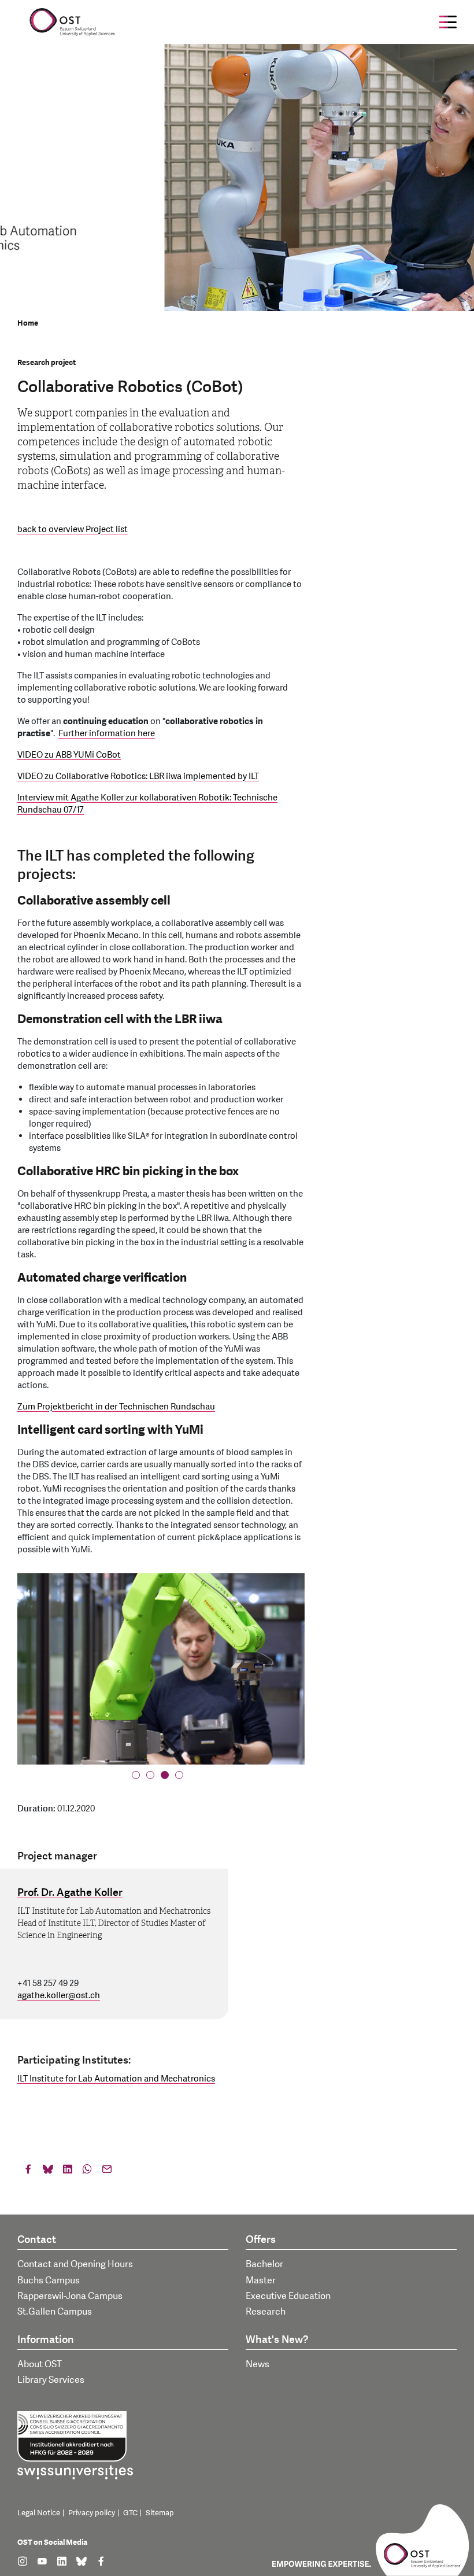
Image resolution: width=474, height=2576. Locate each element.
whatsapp (87, 2172)
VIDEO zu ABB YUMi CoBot (69, 755)
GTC (130, 2513)
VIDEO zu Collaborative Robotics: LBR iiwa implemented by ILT (138, 776)
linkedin (68, 2172)
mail (107, 2172)
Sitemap (160, 2513)
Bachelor (264, 2264)
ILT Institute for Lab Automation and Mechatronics (116, 2079)
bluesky (48, 2172)
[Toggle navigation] (448, 22)
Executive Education (288, 2296)
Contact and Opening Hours (75, 2264)
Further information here (107, 734)
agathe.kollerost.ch (59, 1996)
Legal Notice (39, 2513)
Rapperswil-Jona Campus (70, 2296)
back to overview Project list (73, 529)
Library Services (51, 2380)
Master (261, 2280)
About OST (40, 2364)
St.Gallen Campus (55, 2312)
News (258, 2364)
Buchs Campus (49, 2280)
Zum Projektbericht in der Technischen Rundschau (116, 1407)
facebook (28, 2172)
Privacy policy (92, 2513)
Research (266, 2312)
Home (28, 323)
